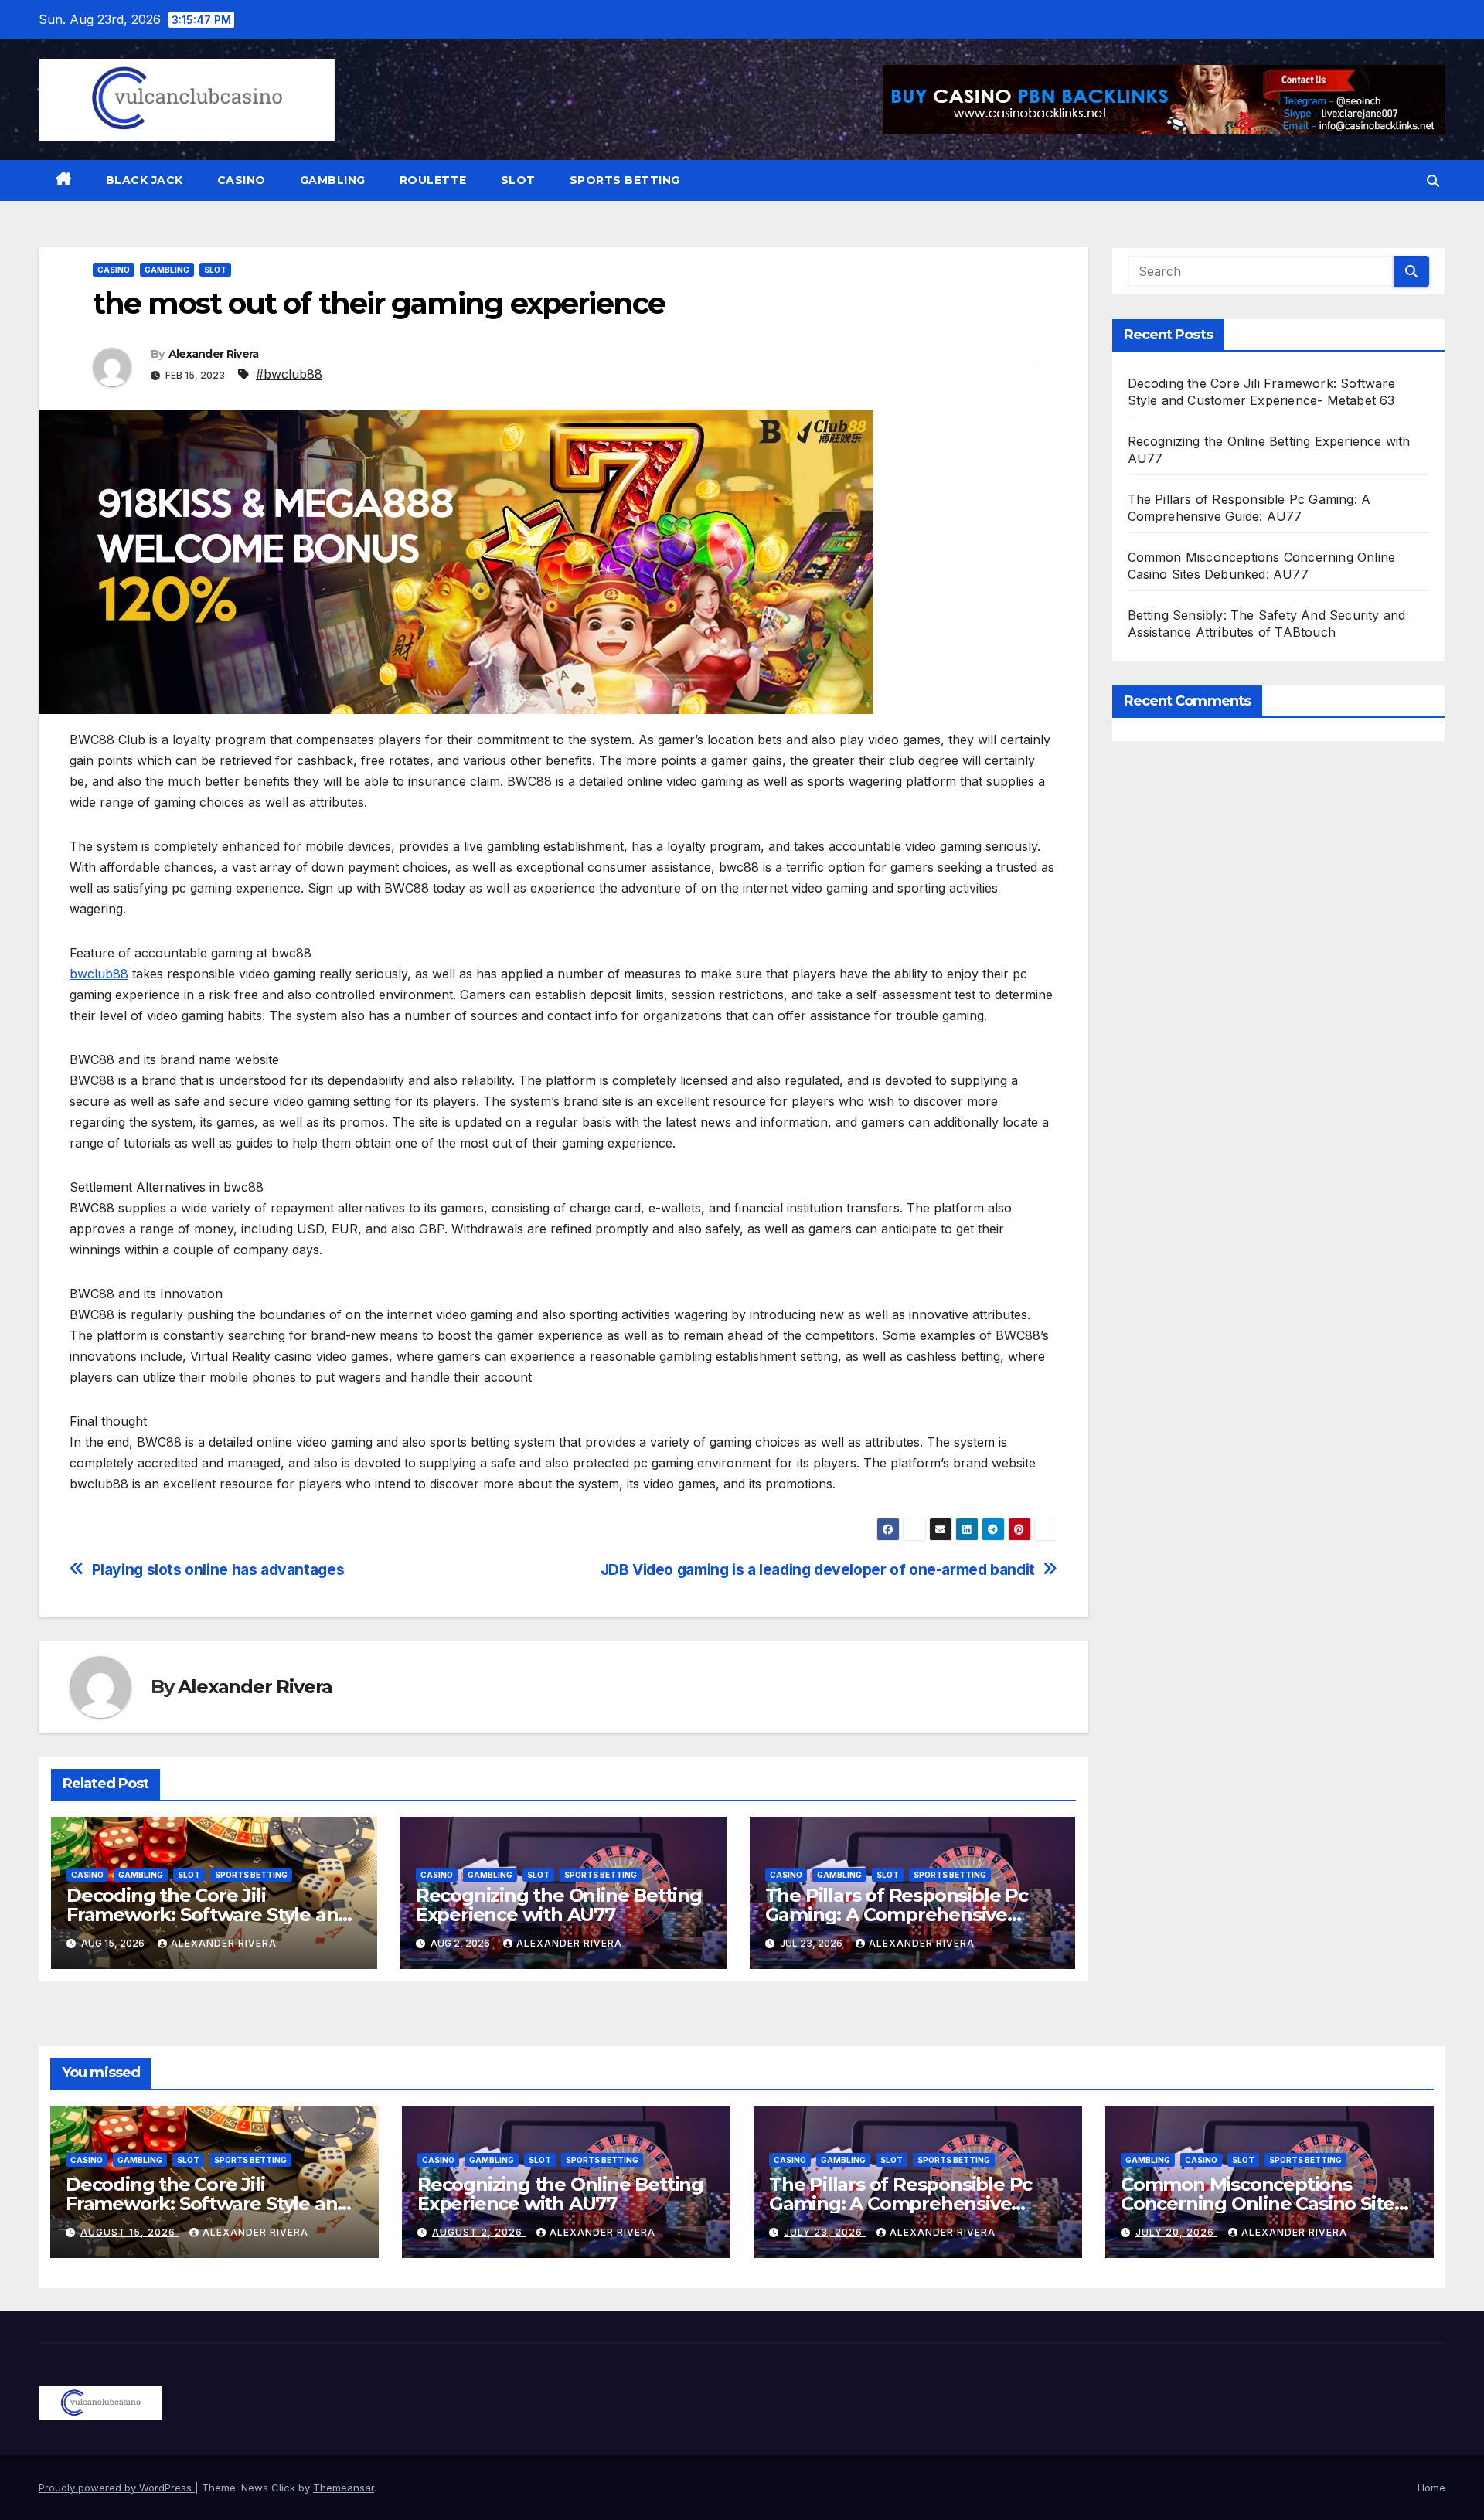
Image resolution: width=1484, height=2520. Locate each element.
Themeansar (344, 2488)
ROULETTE (433, 180)
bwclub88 (99, 974)
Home (1431, 2488)
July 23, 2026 (825, 2232)
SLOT (518, 180)
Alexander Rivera (214, 354)
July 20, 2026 (1176, 2232)
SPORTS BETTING (625, 180)
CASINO (242, 180)
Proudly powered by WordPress (117, 2488)
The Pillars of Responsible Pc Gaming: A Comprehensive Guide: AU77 (897, 1915)
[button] (1433, 181)
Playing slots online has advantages (218, 1570)
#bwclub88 (289, 374)
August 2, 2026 (479, 2232)
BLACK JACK (145, 180)
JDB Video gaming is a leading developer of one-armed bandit (818, 1570)
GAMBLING (333, 180)
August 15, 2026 (129, 2232)
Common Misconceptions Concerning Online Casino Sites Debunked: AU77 (1262, 2204)
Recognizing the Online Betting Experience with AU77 (559, 1905)
